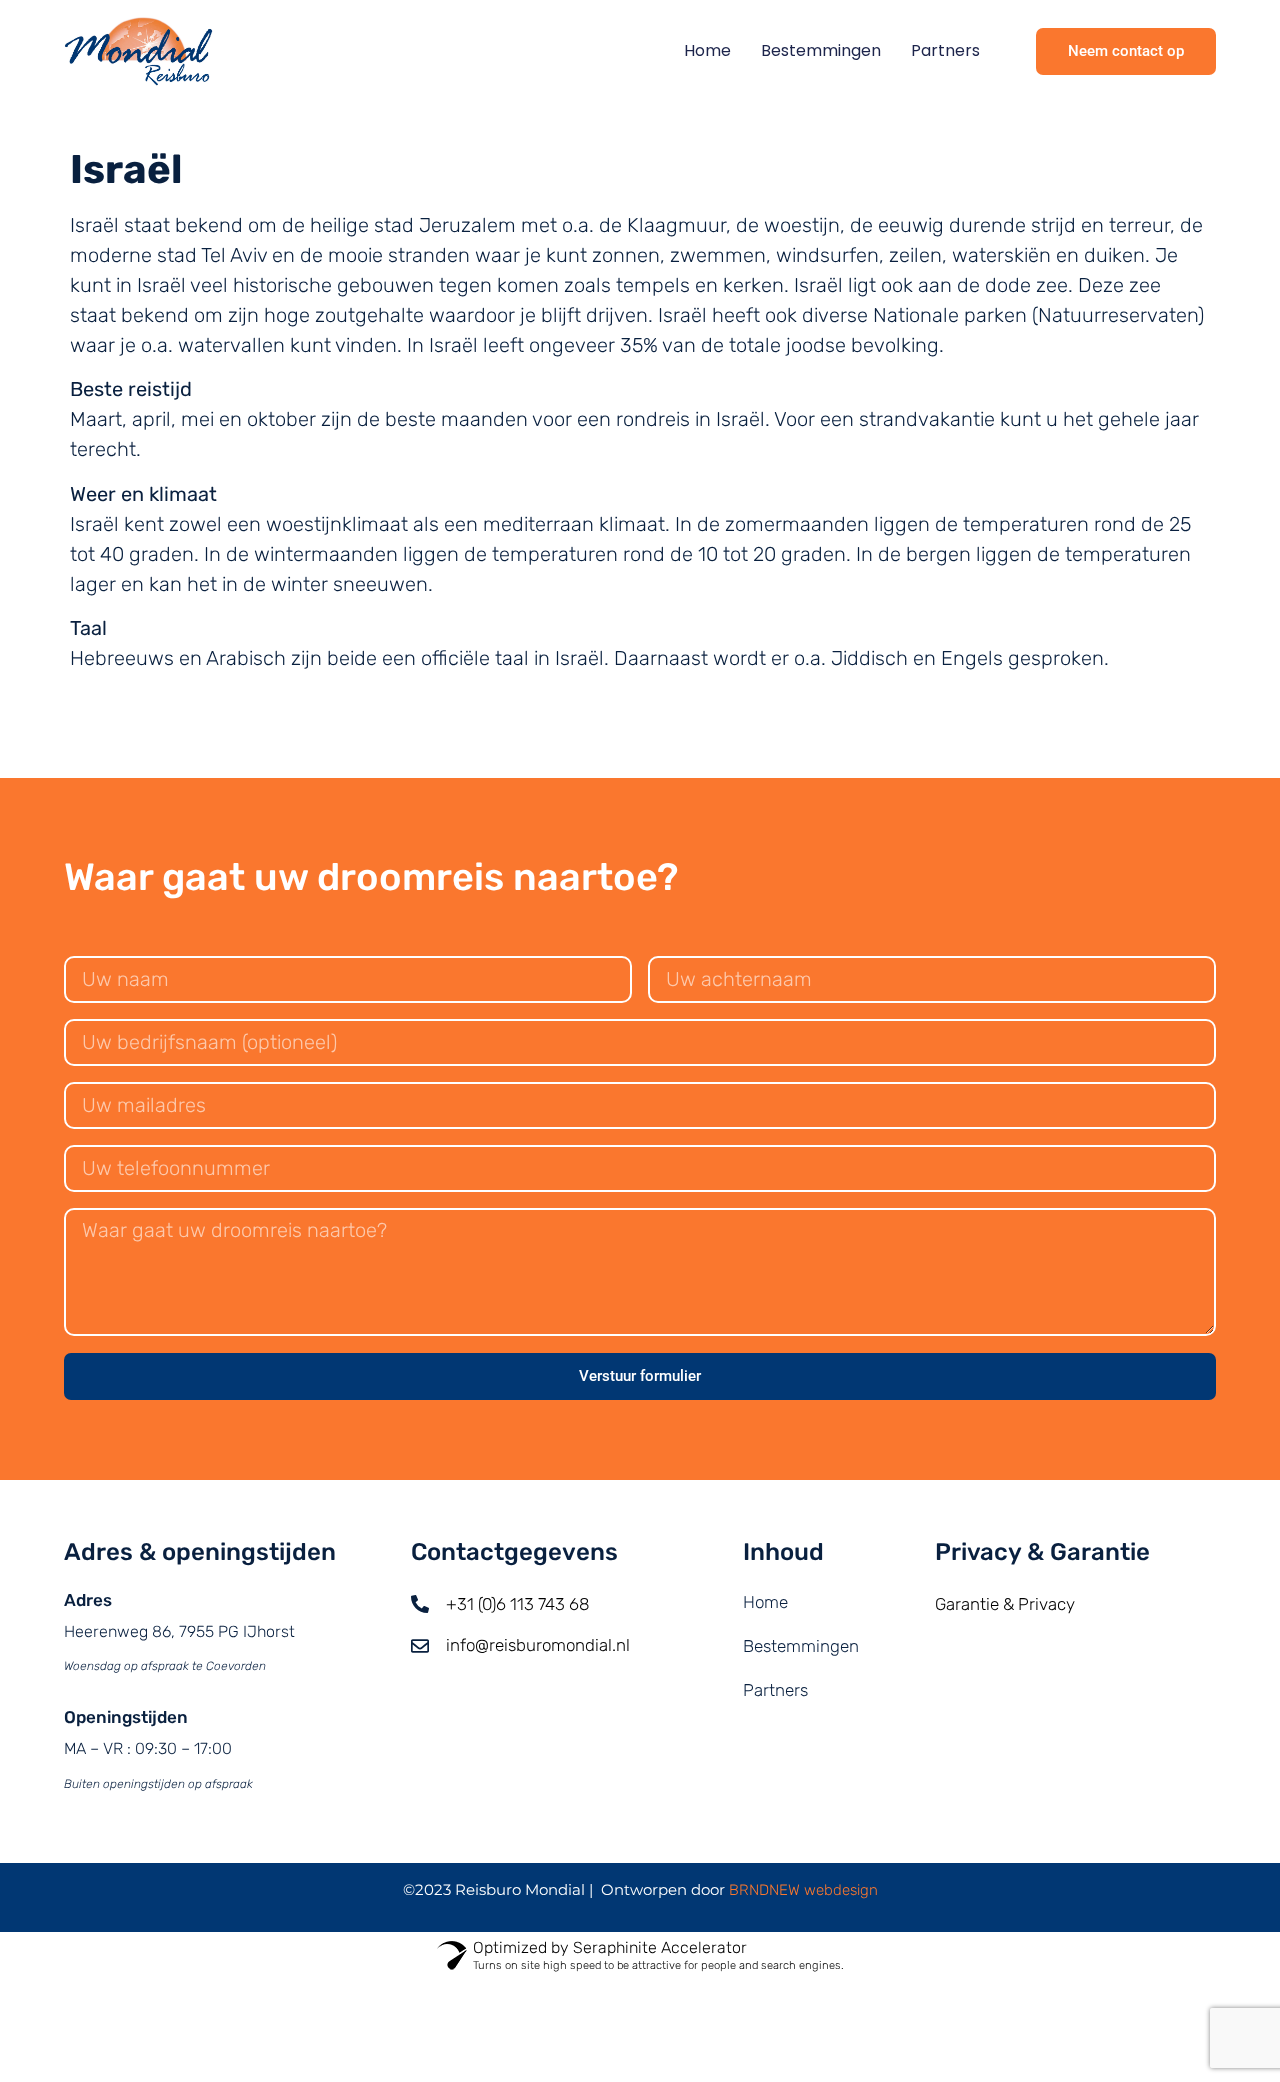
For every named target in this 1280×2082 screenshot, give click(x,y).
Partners (945, 50)
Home (707, 50)
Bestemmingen (821, 50)
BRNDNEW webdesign (803, 1890)
